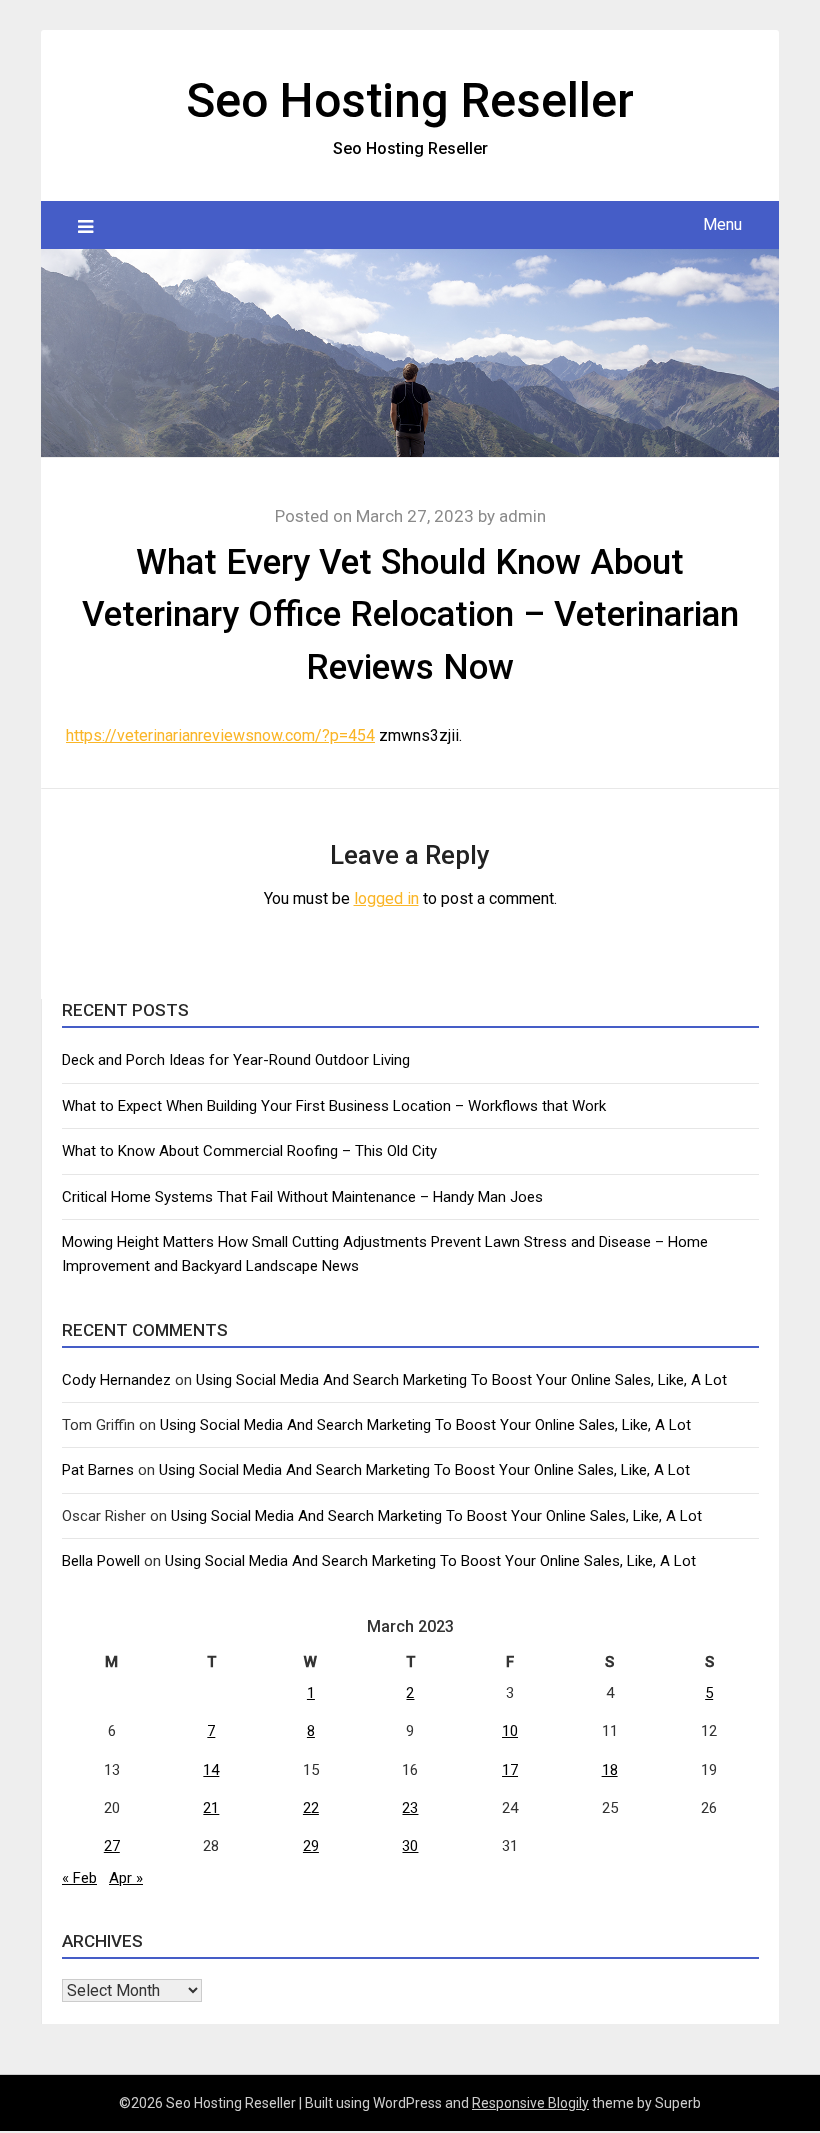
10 (510, 1731)
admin (522, 516)
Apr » (126, 1878)
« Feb (79, 1878)
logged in (386, 898)
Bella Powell (101, 1561)
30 (410, 1846)
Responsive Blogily (530, 2103)
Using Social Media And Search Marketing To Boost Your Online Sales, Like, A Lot (461, 1380)
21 (211, 1808)
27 (112, 1846)
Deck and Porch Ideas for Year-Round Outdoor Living (236, 1060)
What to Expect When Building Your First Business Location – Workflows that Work (334, 1106)
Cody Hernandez (116, 1380)
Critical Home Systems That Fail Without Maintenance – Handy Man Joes (302, 1197)
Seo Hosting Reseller (410, 100)
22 (311, 1808)
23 (410, 1808)
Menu (722, 224)
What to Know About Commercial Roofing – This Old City (249, 1151)
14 (211, 1770)
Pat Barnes (98, 1470)
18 (610, 1770)
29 (311, 1846)
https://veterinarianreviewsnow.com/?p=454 (220, 735)
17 (510, 1770)
